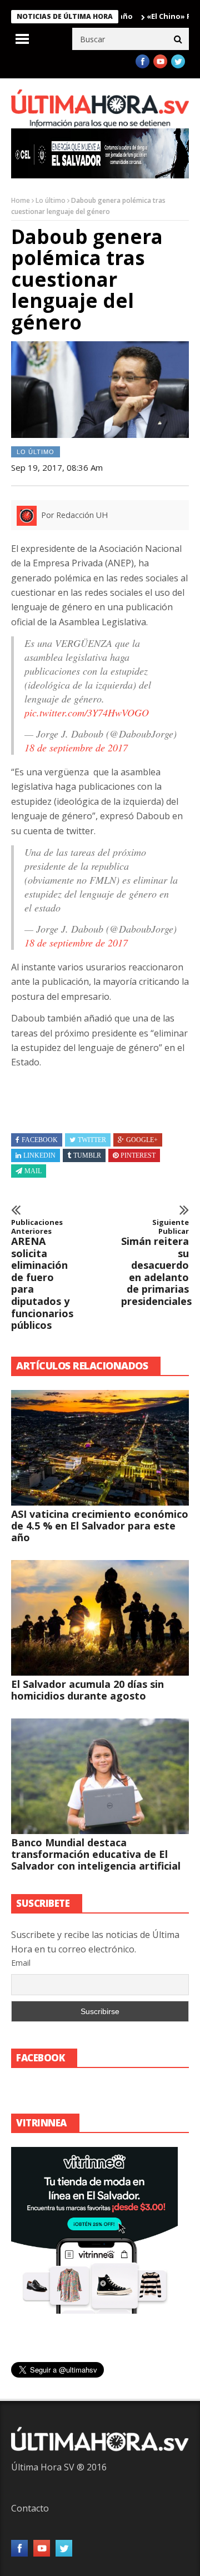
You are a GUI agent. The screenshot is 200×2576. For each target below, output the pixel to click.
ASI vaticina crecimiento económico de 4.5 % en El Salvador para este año (100, 1526)
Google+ (142, 1140)
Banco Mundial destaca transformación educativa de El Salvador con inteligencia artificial (96, 1854)
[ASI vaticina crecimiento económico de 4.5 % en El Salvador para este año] (100, 1448)
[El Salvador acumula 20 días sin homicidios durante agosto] (100, 1618)
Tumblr (87, 1155)
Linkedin (39, 1155)
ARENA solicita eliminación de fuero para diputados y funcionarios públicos (42, 1275)
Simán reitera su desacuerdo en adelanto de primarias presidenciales (155, 1263)
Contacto (30, 2508)
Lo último (51, 200)
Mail (33, 1171)
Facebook (40, 1140)
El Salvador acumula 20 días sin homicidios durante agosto (87, 1690)
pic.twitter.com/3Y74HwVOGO (87, 712)
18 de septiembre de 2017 (76, 748)
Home (21, 200)
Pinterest (138, 1155)
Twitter (92, 1140)
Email (21, 1963)
